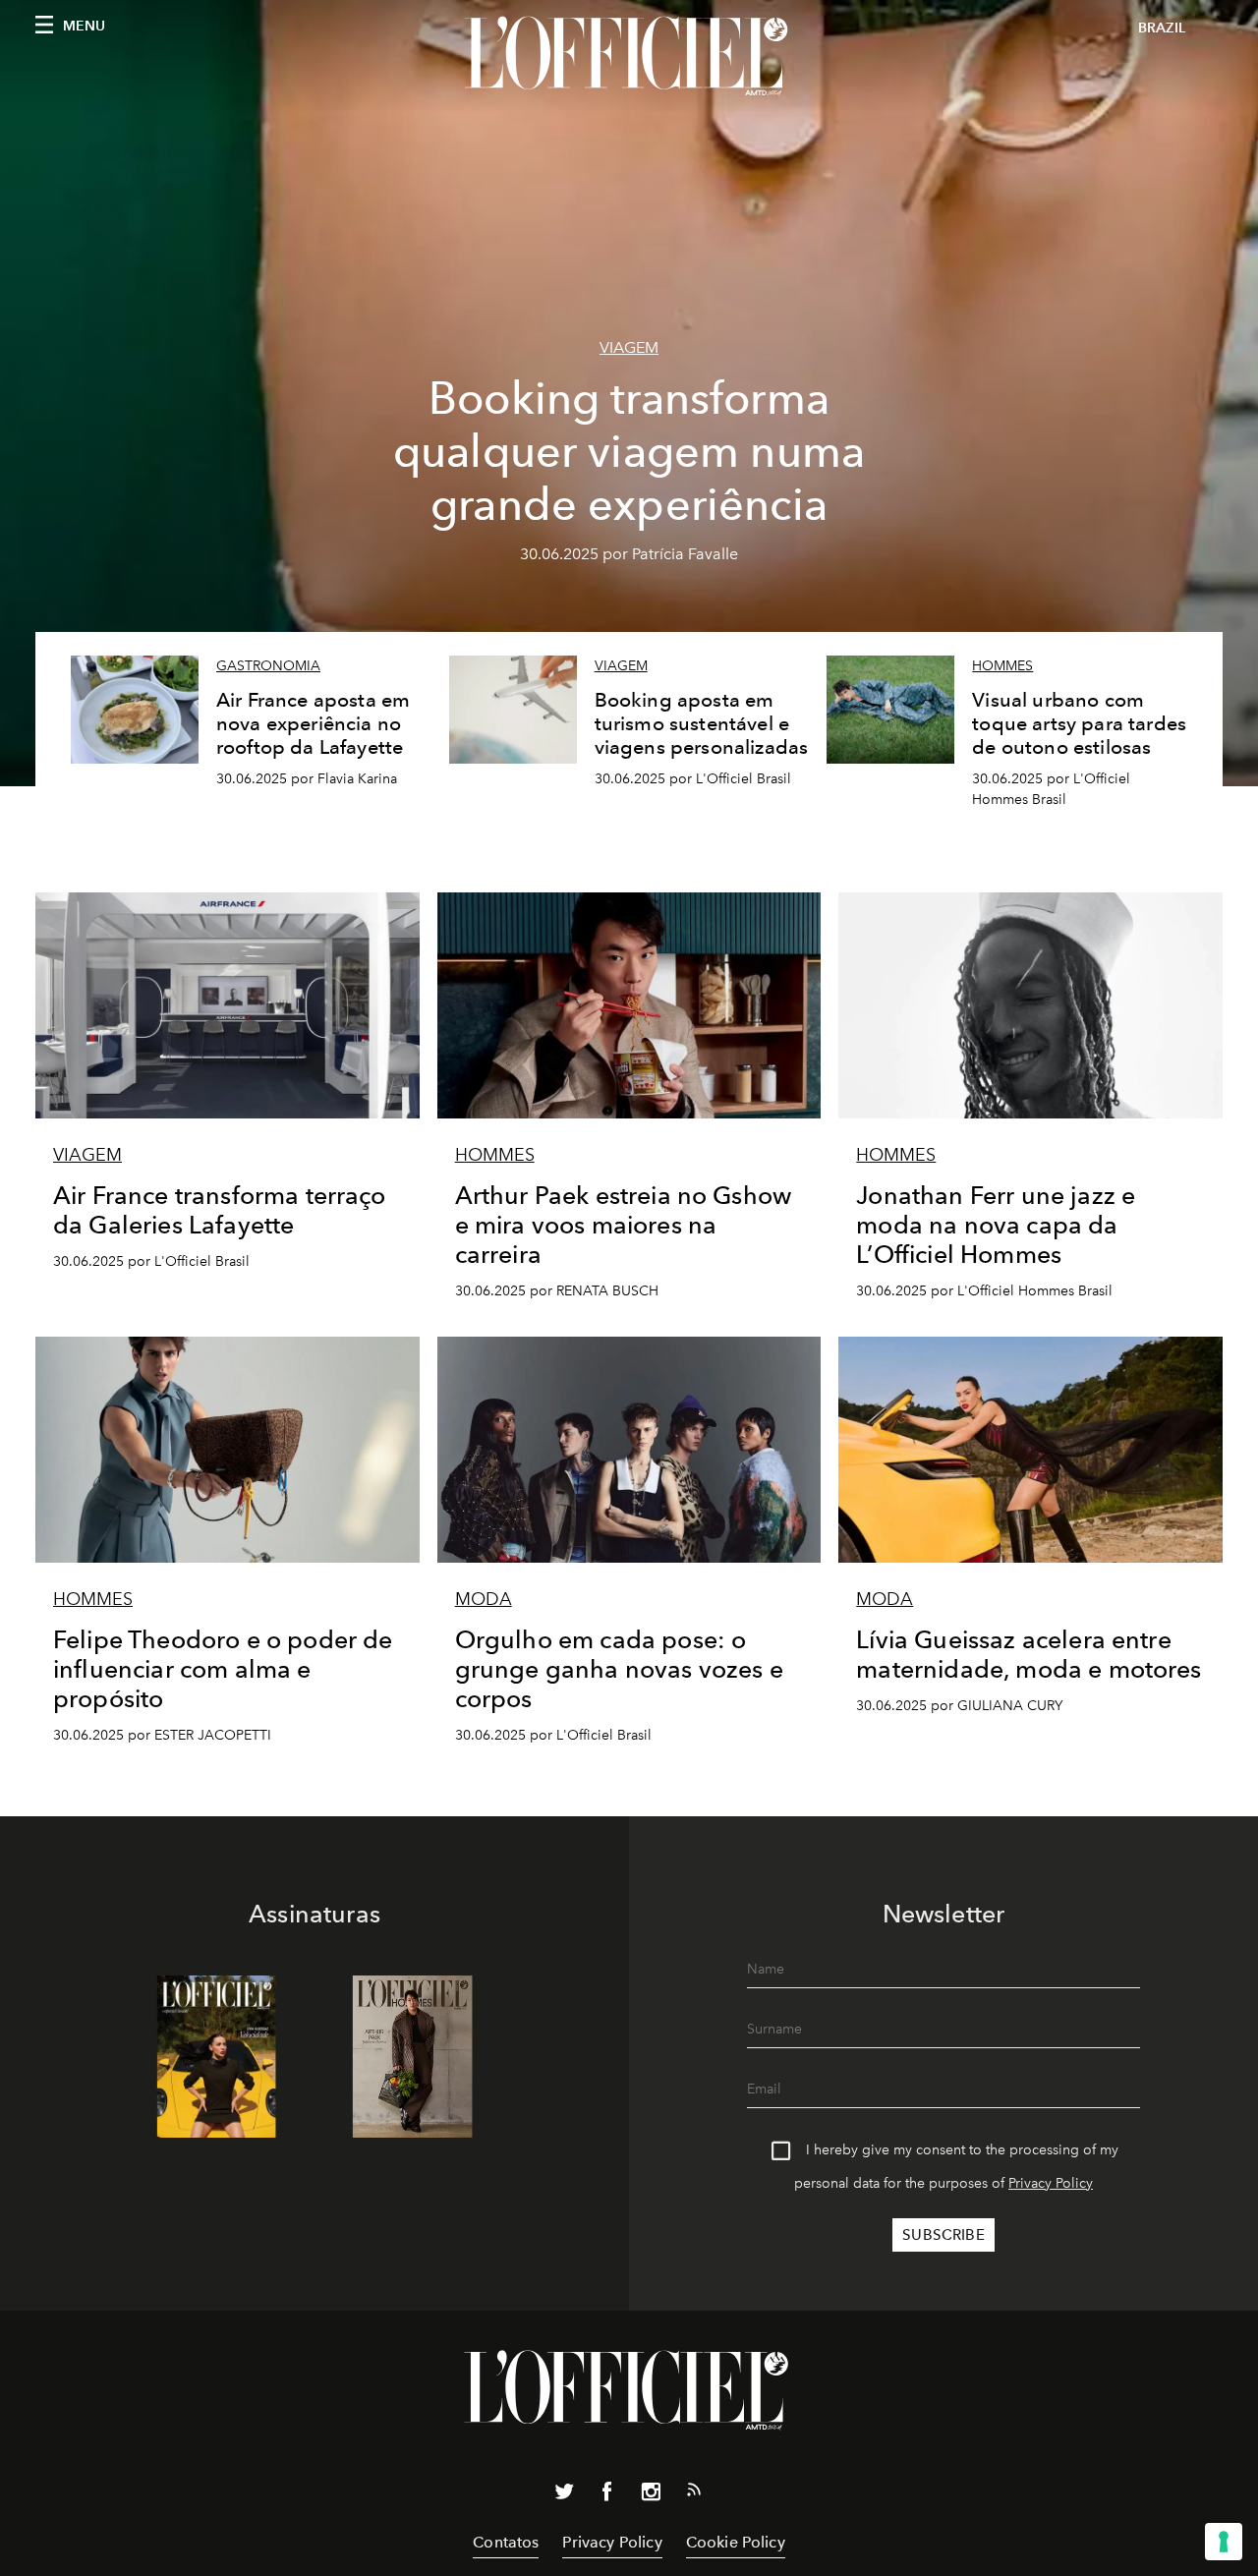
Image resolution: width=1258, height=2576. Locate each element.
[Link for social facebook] (607, 2495)
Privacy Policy (1051, 2183)
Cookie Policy (736, 2542)
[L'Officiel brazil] (629, 56)
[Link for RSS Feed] (694, 2493)
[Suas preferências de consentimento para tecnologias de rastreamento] (1224, 2542)
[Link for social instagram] (651, 2495)
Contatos (506, 2542)
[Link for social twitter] (564, 2495)
